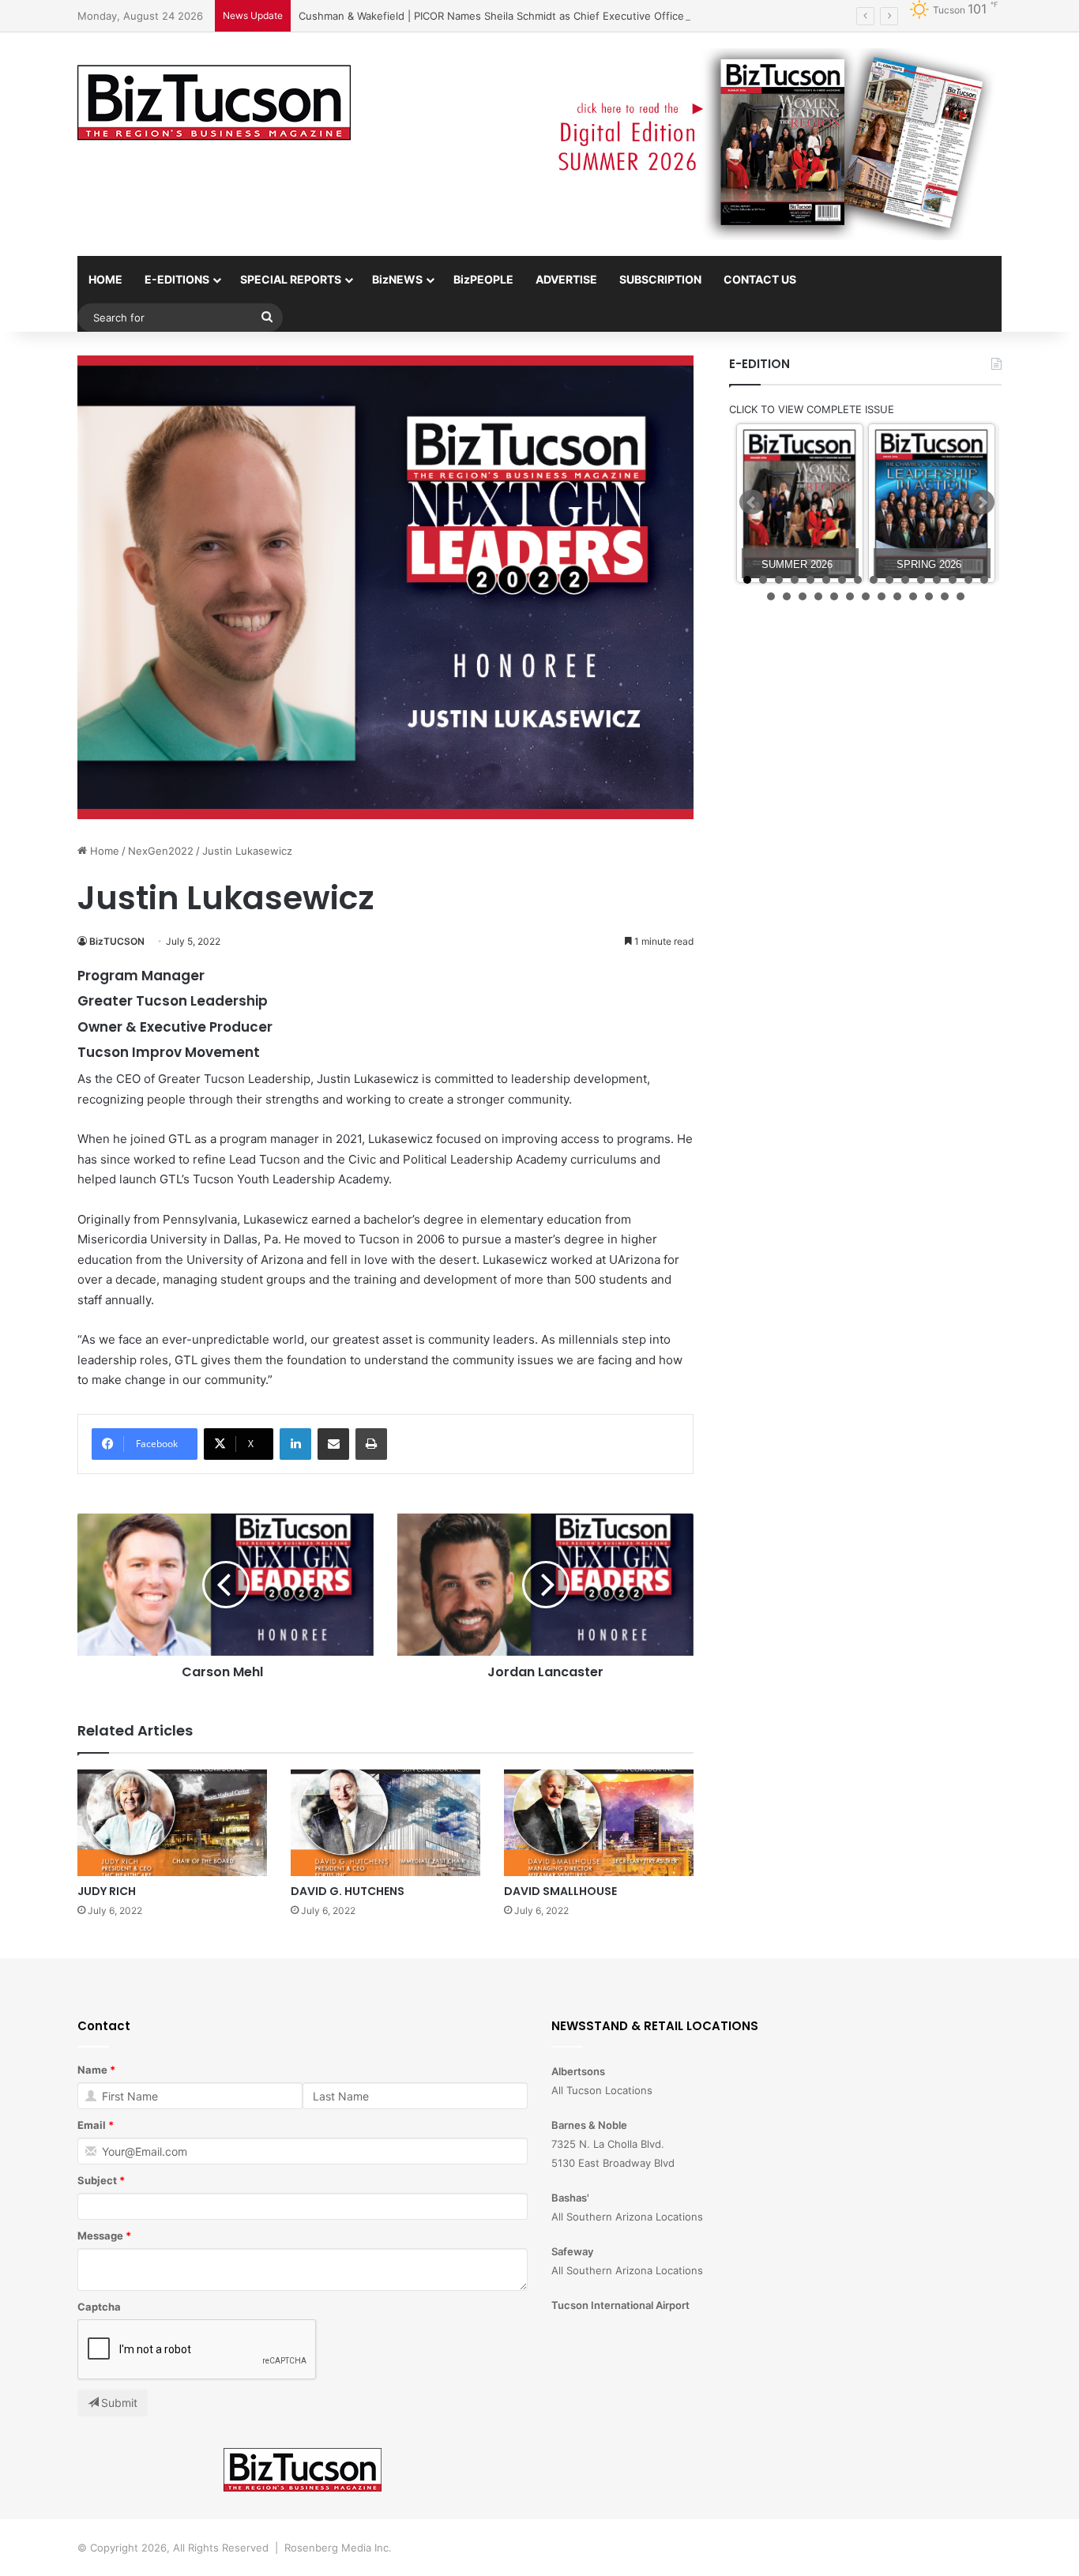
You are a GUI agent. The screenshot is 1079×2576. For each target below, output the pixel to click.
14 (953, 580)
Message (100, 2236)
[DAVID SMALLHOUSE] (599, 1823)
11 (905, 580)
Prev (752, 502)
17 (771, 596)
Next (982, 502)
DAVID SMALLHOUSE (560, 1891)
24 (882, 596)
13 (937, 580)
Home (103, 851)
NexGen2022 (161, 851)
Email (92, 2125)
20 (818, 596)
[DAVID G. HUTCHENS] (385, 1823)
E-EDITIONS (177, 279)
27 (929, 596)
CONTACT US (760, 279)
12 (921, 580)
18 (787, 596)
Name (92, 2070)
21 (834, 596)
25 (897, 596)
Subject (97, 2180)
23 (866, 596)
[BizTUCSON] (214, 103)
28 (945, 596)
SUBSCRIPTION (660, 279)
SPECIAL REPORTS (291, 279)
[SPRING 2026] (932, 504)
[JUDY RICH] (172, 1823)
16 (984, 580)
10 (889, 580)
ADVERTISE (566, 279)
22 (850, 596)
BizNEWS (397, 279)
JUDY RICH (107, 1891)
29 (961, 596)
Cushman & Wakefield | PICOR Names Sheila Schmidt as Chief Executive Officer (493, 16)
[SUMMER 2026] (800, 504)
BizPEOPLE (483, 279)
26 (913, 596)
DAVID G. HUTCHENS (348, 1891)
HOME (105, 279)
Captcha (99, 2307)
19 (803, 596)
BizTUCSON (117, 941)
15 (968, 580)
